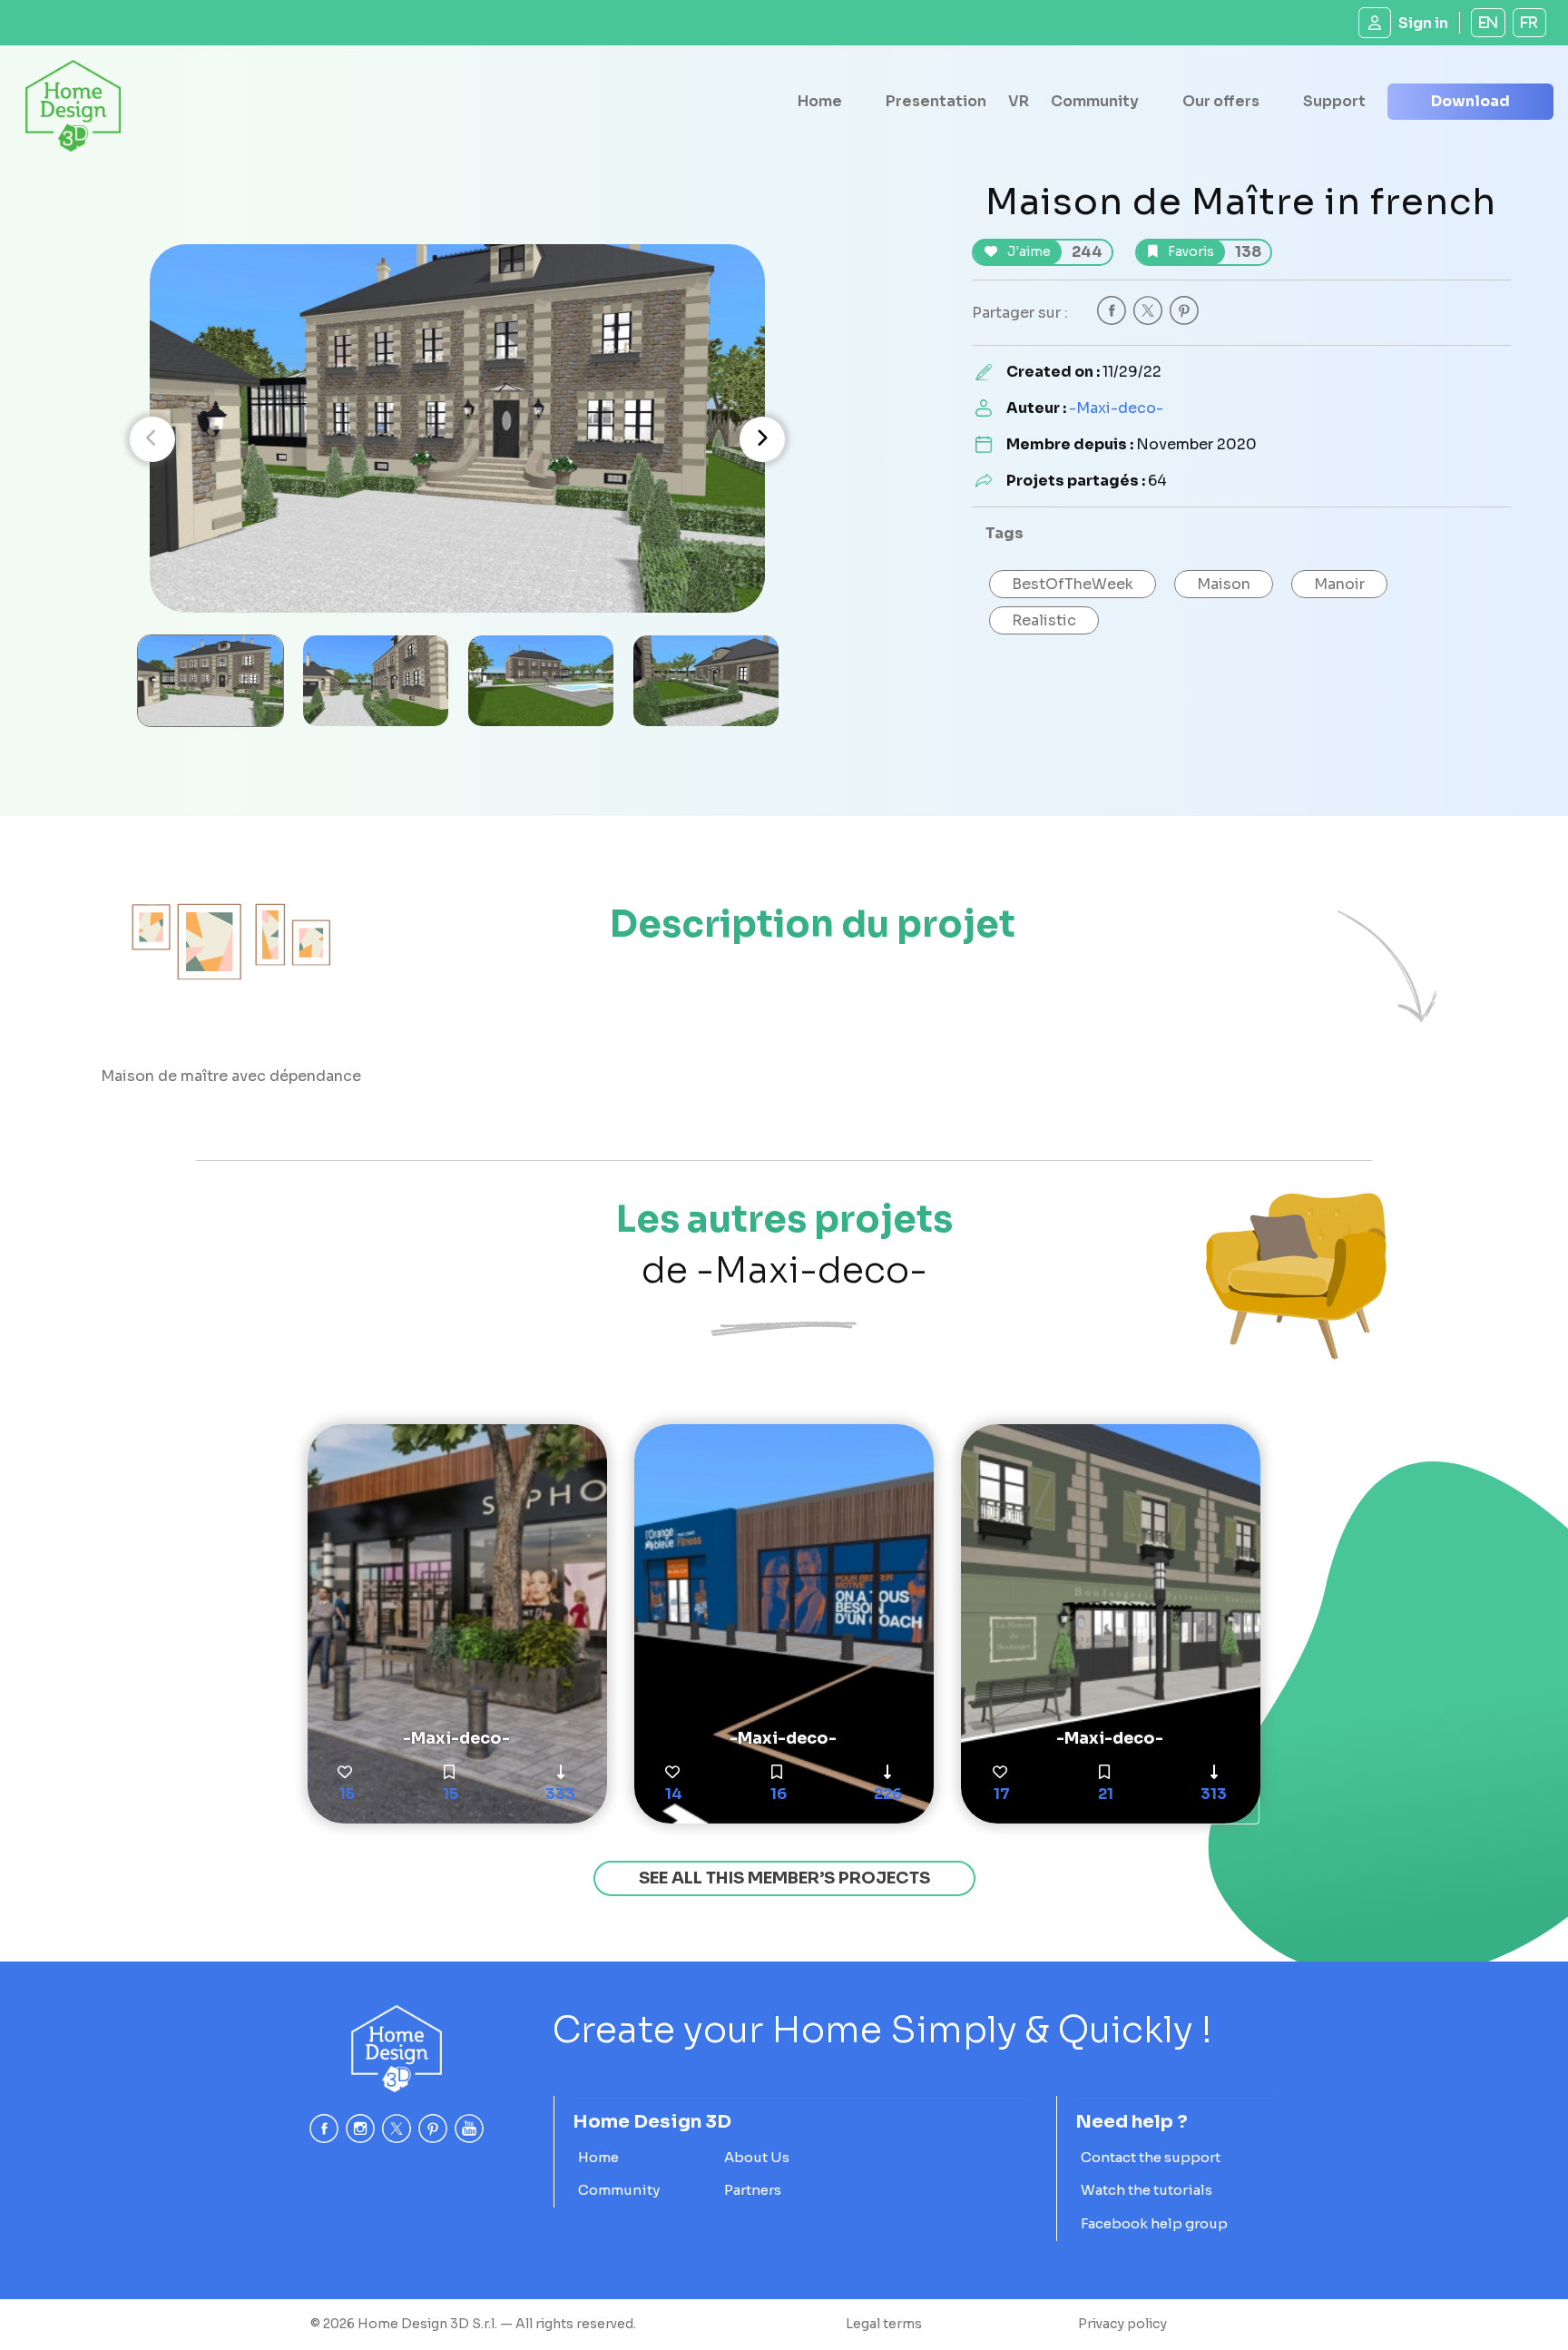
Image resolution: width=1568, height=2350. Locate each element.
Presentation (936, 101)
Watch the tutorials (1147, 2190)
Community (1095, 101)
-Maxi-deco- (1116, 408)
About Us (757, 2157)
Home (820, 101)
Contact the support (1151, 2157)
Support (1334, 101)
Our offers (1221, 101)
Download (1470, 101)
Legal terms (884, 2324)
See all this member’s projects (784, 1878)
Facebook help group (1154, 2223)
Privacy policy (1122, 2324)
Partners (753, 2190)
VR (1019, 101)
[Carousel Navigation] (457, 439)
